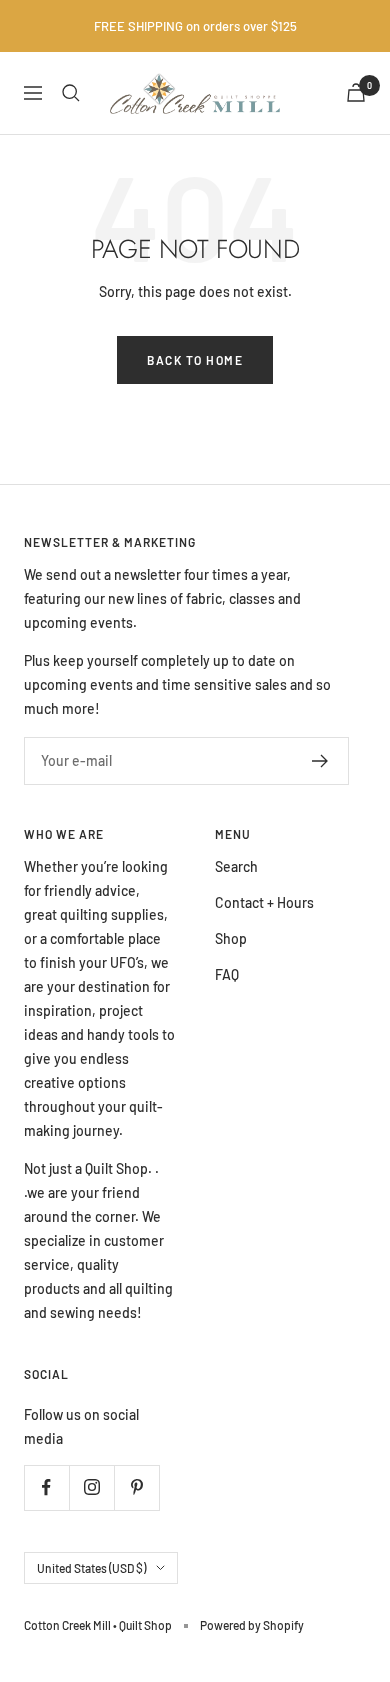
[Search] (71, 93)
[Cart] (356, 92)
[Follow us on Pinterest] (136, 1487)
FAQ (227, 974)
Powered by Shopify (252, 1625)
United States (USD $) (91, 1568)
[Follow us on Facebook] (46, 1487)
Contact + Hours (264, 902)
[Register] (320, 761)
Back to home (195, 360)
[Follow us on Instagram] (91, 1487)
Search (236, 866)
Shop (231, 938)
